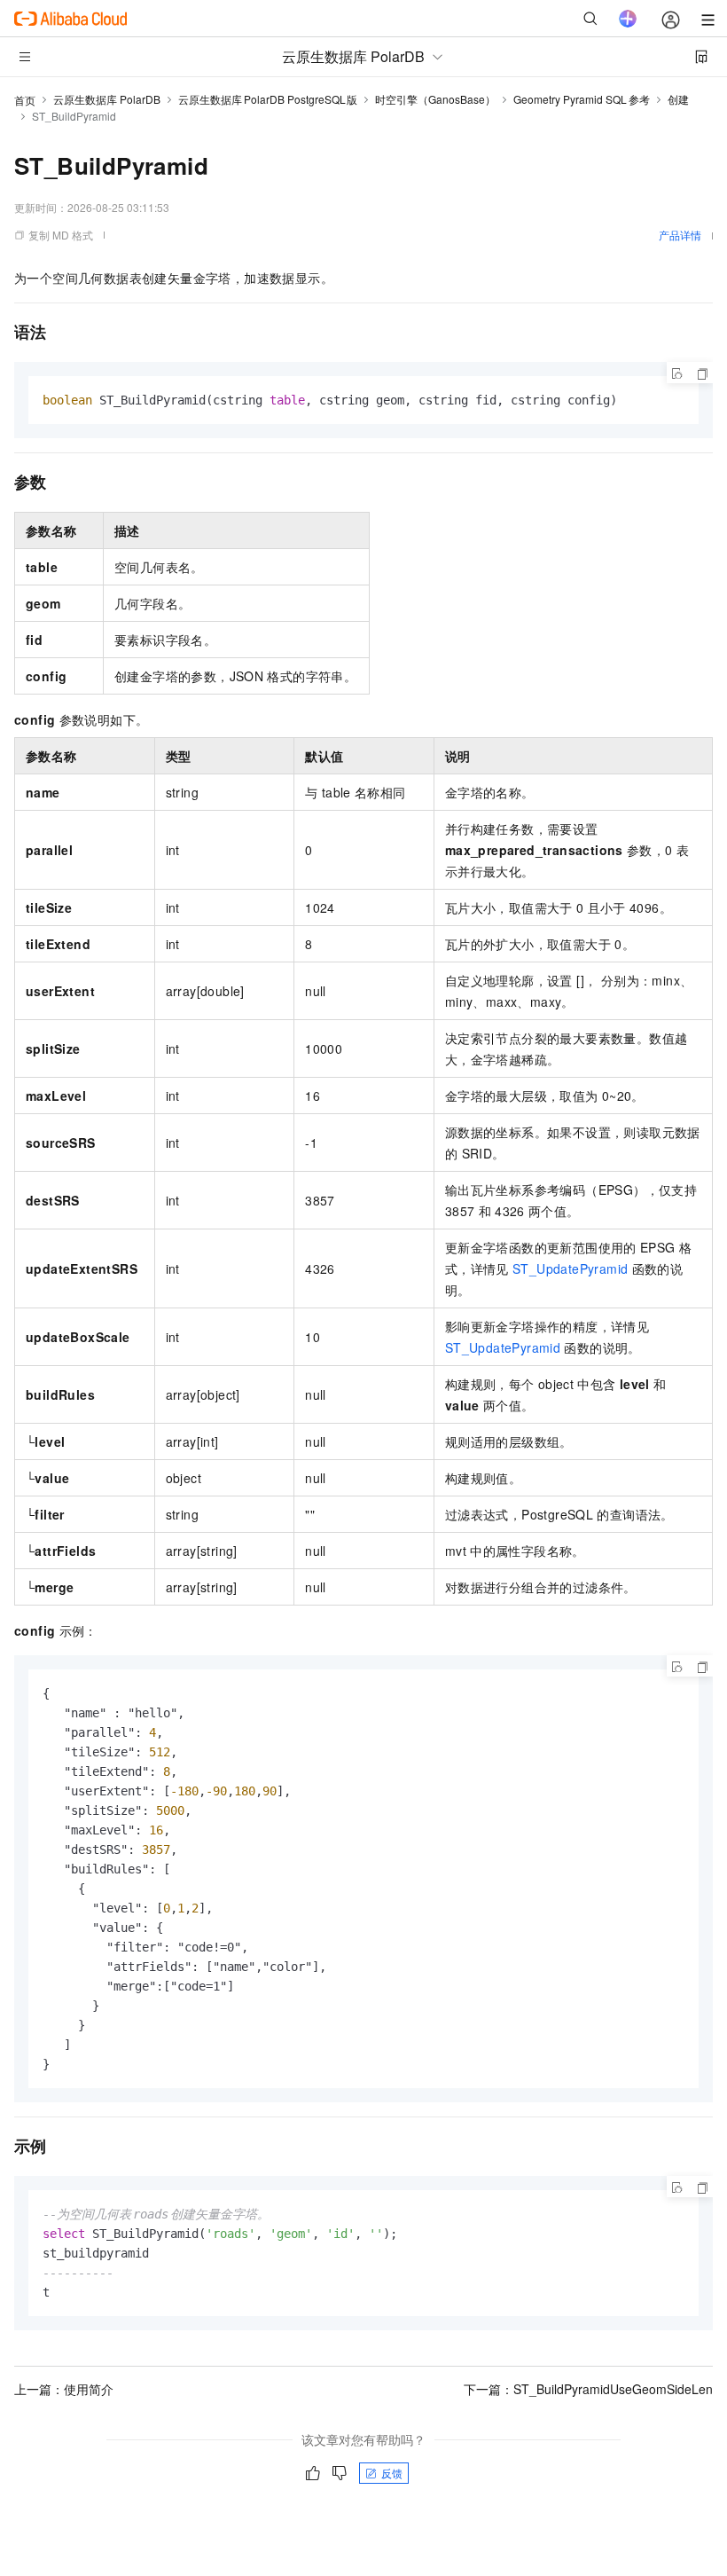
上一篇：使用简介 (64, 2389)
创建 (678, 99)
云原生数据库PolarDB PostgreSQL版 (268, 99)
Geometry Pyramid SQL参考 (582, 99)
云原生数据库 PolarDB (107, 99)
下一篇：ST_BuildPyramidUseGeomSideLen (588, 2389)
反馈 (392, 2473)
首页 (25, 100)
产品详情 (680, 235)
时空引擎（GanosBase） (435, 99)
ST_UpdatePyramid (570, 1268)
